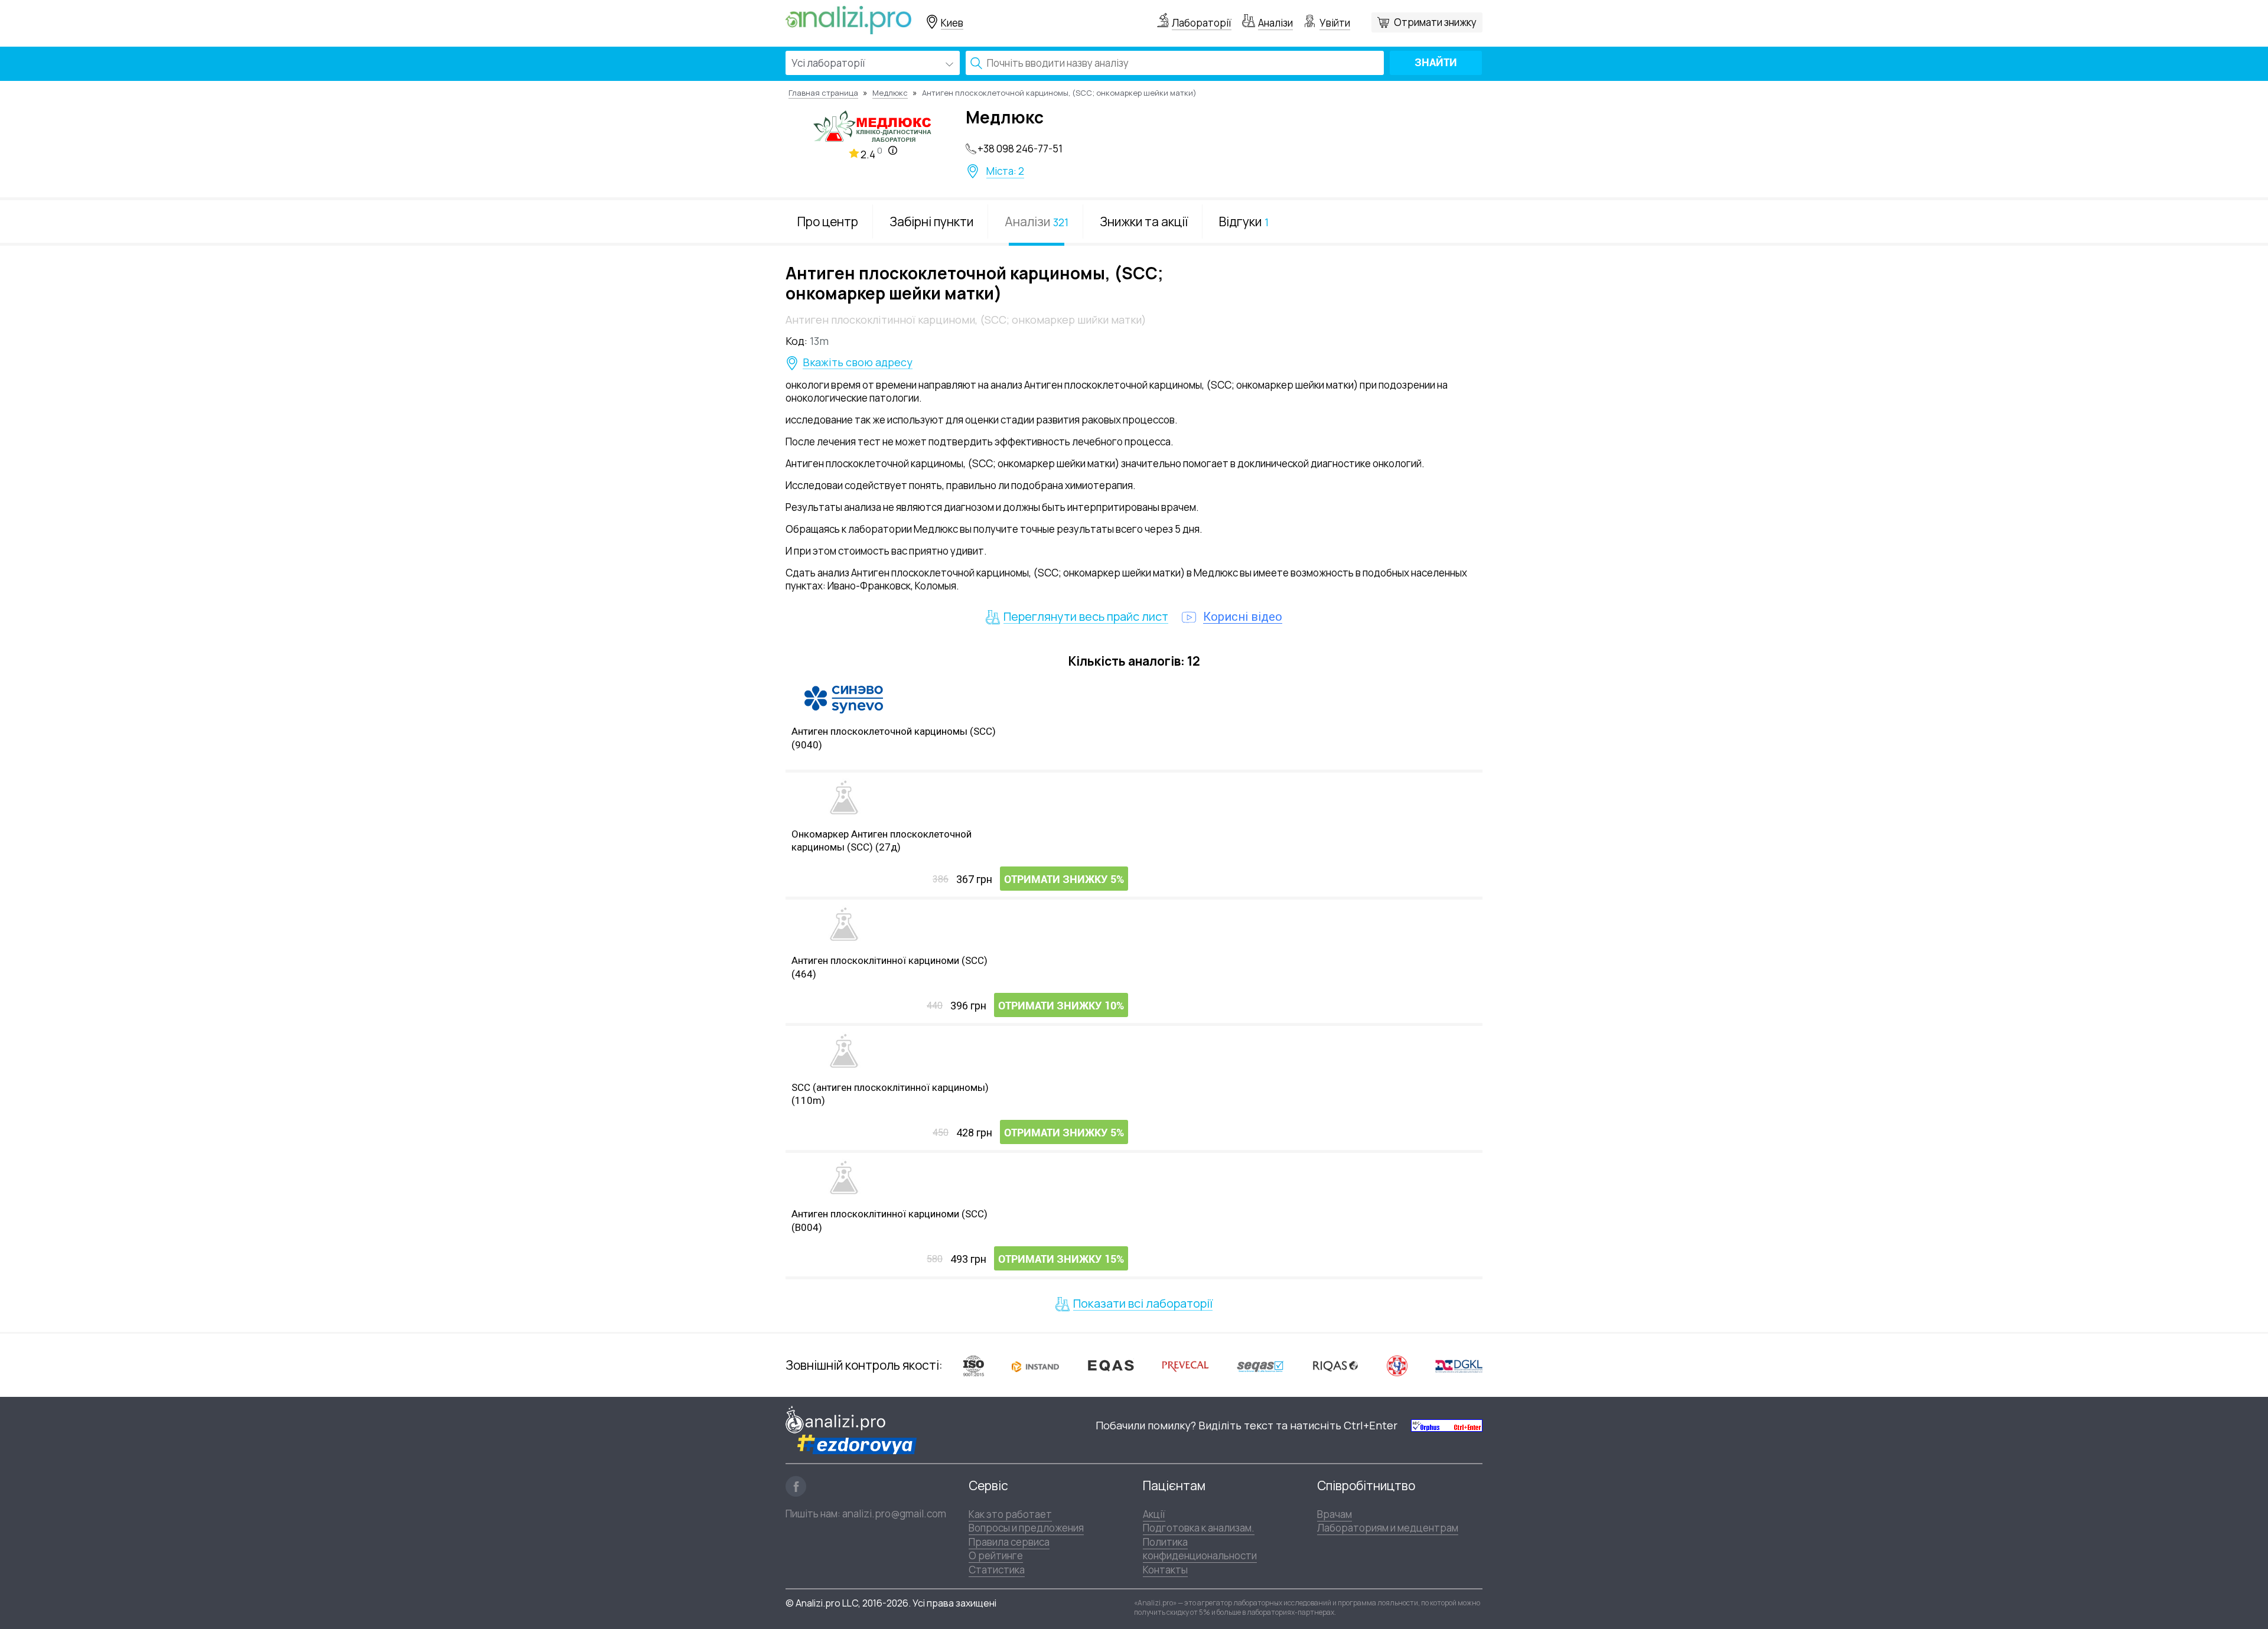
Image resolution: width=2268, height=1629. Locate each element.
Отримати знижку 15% (1061, 1259)
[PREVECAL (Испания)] (1185, 1366)
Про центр (828, 221)
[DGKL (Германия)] (1459, 1366)
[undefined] (1447, 1425)
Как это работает (1010, 1514)
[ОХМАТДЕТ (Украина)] (1397, 1365)
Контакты (1165, 1570)
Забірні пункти (931, 221)
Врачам (1335, 1514)
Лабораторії (1202, 23)
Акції (1154, 1514)
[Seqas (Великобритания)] (1260, 1366)
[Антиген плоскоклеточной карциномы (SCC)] (844, 700)
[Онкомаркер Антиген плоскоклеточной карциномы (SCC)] (844, 797)
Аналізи (1275, 23)
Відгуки (1244, 221)
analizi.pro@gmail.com (894, 1514)
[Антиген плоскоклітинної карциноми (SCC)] (844, 924)
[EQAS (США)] (1110, 1366)
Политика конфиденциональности (1200, 1549)
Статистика (997, 1570)
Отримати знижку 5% (1064, 879)
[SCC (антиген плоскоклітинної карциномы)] (844, 1051)
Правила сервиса (1009, 1542)
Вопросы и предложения (1026, 1528)
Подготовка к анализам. (1199, 1528)
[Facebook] (796, 1486)
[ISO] (974, 1365)
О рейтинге (996, 1555)
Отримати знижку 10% (1061, 1006)
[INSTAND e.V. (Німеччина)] (1035, 1366)
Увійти (1335, 23)
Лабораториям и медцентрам (1388, 1528)
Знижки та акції (1144, 221)
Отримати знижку (1435, 22)
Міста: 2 (1005, 171)
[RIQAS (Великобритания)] (1335, 1366)
